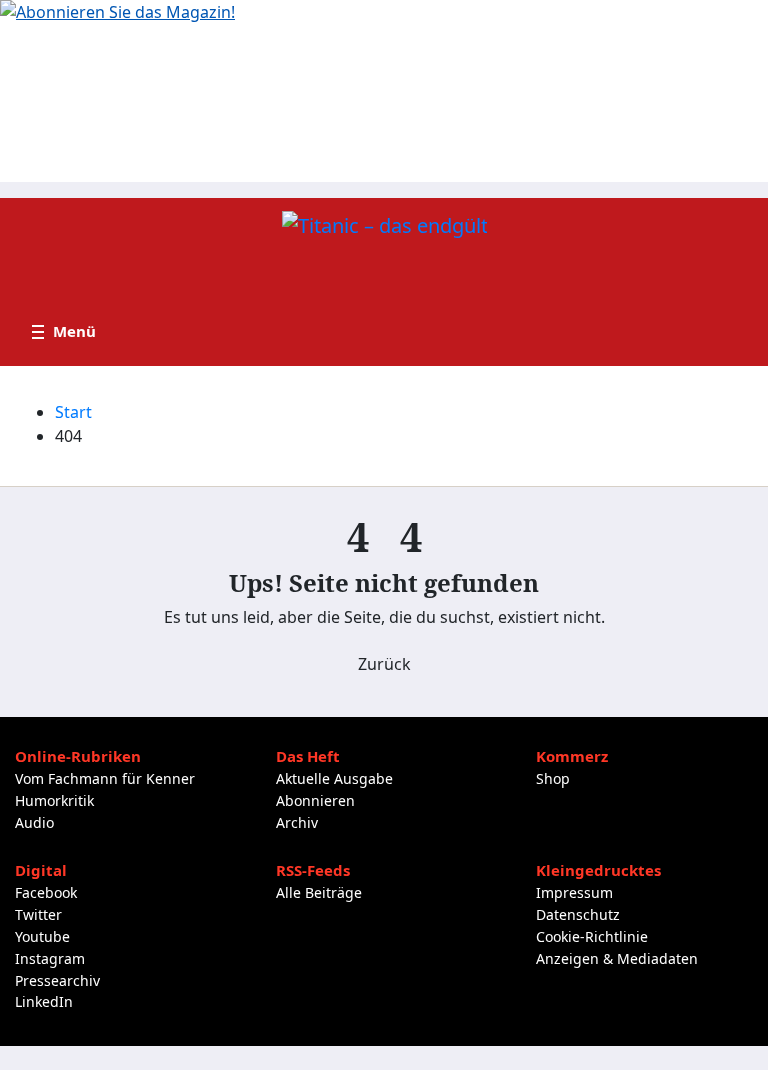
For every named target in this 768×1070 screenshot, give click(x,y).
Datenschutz (578, 914)
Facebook (46, 892)
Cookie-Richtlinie (592, 936)
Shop (553, 778)
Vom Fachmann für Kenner (105, 778)
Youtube (42, 936)
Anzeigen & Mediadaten (617, 958)
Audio (34, 822)
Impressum (574, 892)
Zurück (384, 664)
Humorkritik (54, 800)
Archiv (297, 822)
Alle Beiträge (319, 892)
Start (73, 412)
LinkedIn (44, 1001)
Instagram (50, 958)
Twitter (38, 914)
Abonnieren (315, 800)
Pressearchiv (57, 980)
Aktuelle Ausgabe (334, 778)
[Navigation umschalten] (64, 332)
